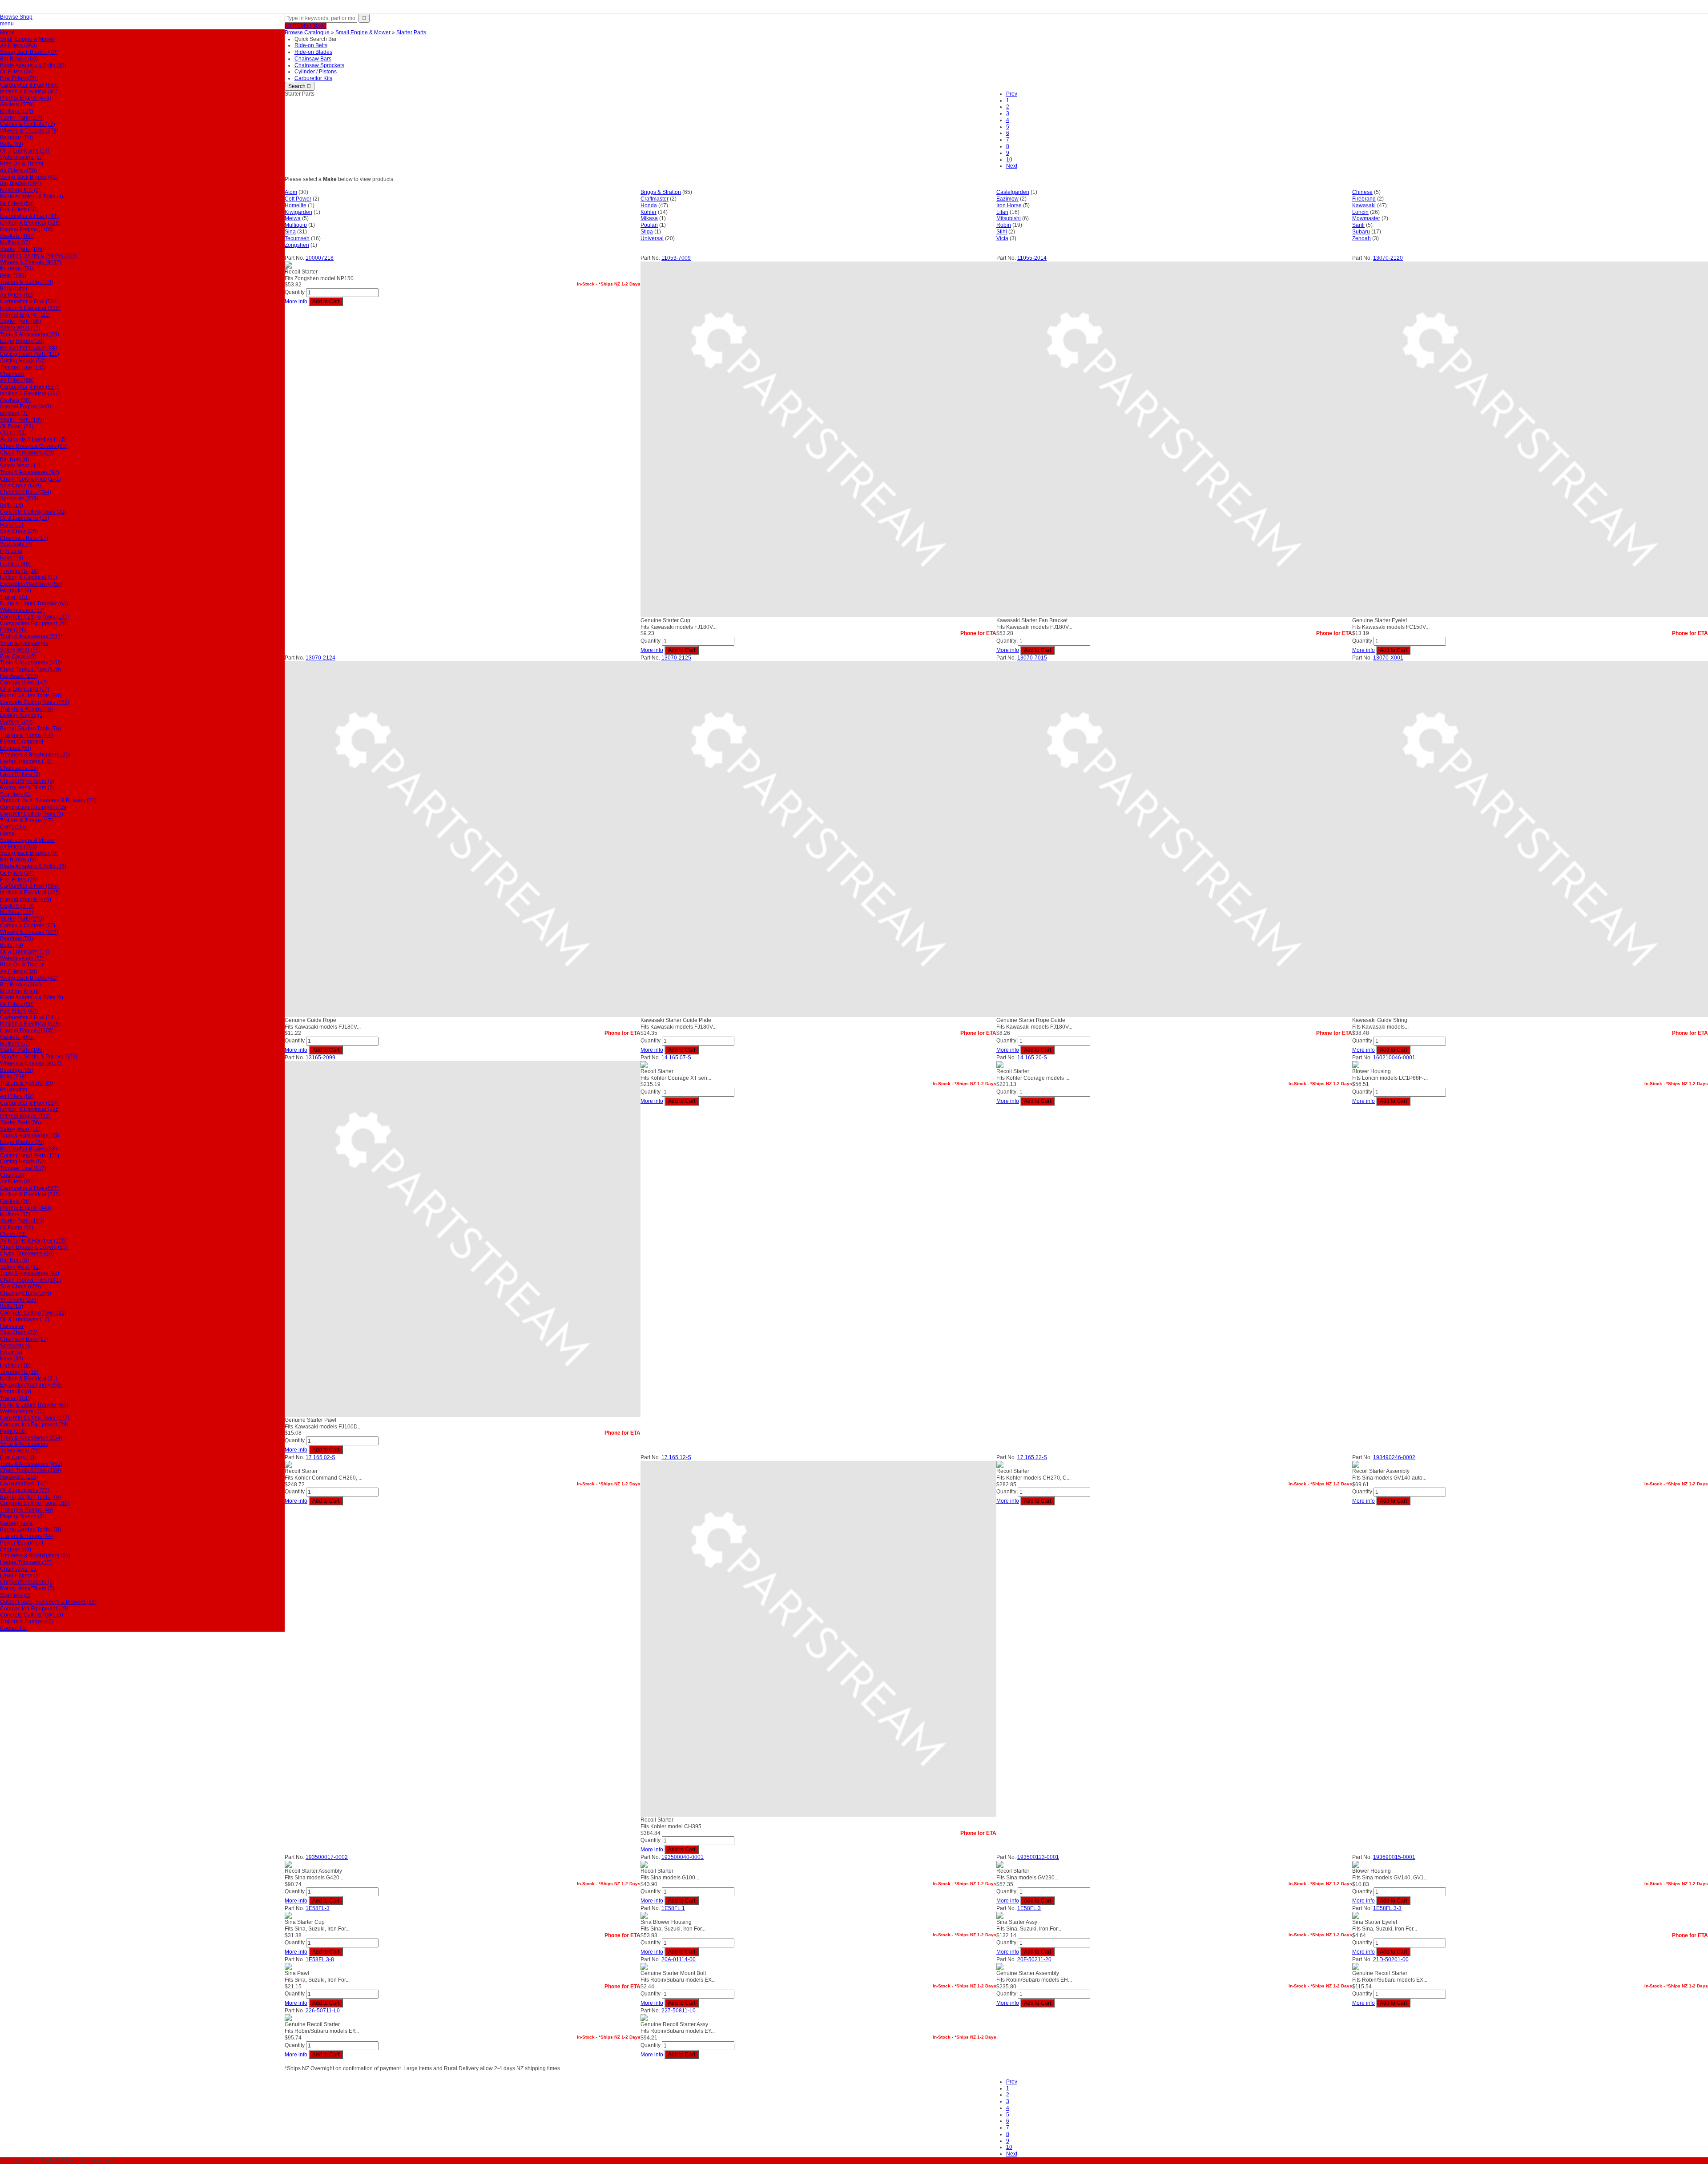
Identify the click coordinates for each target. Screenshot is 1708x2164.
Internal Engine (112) (25, 315)
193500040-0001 (683, 1857)
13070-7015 (1032, 658)
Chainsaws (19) (19, 768)
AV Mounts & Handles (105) (33, 439)
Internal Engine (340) (26, 406)
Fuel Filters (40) (19, 209)
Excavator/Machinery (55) (31, 584)
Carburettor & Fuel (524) (29, 302)
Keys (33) (12, 558)
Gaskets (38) (15, 400)
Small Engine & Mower (28, 39)
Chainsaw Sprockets (319, 65)
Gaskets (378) (17, 105)
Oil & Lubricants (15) (25, 518)
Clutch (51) (13, 433)
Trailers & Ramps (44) (26, 735)
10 (1009, 160)
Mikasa (649, 218)
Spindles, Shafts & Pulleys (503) (39, 256)
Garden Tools (16, 722)
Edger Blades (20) (22, 341)
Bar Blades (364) (20, 183)
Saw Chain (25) (19, 531)
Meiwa (293, 218)
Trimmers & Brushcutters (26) (35, 755)
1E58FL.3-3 (1387, 1908)
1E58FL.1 (673, 1908)
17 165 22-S (1032, 1457)
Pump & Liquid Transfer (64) (34, 603)
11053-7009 (676, 258)
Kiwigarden (298, 212)
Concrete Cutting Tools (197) (35, 617)
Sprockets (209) (19, 499)
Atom (291, 192)
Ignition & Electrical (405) (30, 92)
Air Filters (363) (18, 45)
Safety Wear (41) (20, 466)
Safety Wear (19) (20, 328)
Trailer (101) (15, 597)
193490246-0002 (1394, 1457)
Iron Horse (1009, 205)
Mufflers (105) (17, 111)
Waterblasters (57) (22, 157)
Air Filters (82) (17, 295)
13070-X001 (1388, 658)
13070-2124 (320, 658)
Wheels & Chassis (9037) (31, 262)
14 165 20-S (1032, 1058)
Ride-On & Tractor (22, 164)
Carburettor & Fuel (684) (29, 85)
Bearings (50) (16, 137)
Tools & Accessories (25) (30, 334)
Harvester (12, 525)
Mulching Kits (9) (20, 190)
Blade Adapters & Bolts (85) (33, 65)
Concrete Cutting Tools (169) (35, 702)
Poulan (649, 225)
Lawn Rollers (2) (20, 774)
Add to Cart (326, 302)
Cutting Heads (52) (23, 361)
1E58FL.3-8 (320, 1959)
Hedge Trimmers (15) (26, 761)
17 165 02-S (320, 1457)
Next (1012, 166)
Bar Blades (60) (19, 59)
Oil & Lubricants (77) (25, 689)
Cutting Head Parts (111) (30, 354)
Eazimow (1007, 199)
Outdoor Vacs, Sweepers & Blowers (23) (48, 800)
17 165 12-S (676, 1457)
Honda (649, 205)
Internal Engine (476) (26, 98)
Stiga (647, 232)
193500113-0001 (1038, 1857)
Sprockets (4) (16, 544)
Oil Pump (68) (17, 426)
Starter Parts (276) (22, 118)
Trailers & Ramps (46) (26, 709)
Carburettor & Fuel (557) (29, 387)
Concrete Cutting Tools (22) (33, 512)
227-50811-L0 (679, 2011)
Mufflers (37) (15, 413)
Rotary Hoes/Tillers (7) (27, 788)
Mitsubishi (1009, 218)
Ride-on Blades (313, 52)
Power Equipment (22, 741)
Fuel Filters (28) (19, 78)
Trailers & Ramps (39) (26, 282)
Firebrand (1364, 199)
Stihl (1002, 232)
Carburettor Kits (313, 78)
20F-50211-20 (1034, 1959)
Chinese (1362, 192)
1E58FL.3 (1029, 1908)
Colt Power (298, 199)
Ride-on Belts (311, 45)
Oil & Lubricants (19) (25, 151)
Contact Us (13, 827)
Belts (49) (12, 144)
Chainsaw (12, 374)
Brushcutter (14, 289)
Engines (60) (16, 748)
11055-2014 (1032, 258)
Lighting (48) (15, 564)
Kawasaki (1364, 205)
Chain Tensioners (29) (27, 453)
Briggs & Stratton (661, 192)
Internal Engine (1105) (27, 229)
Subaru (1361, 232)
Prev (1012, 94)
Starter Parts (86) (20, 321)
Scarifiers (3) (15, 794)
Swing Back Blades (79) (29, 52)
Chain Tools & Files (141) (30, 479)
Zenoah (1362, 238)
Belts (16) (12, 505)
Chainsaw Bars (313, 59)
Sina (290, 232)
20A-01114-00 (679, 1959)
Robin (1004, 225)
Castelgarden (1013, 192)
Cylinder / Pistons (316, 72)
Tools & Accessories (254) (31, 636)
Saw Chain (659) (20, 486)
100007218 (320, 258)
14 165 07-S (676, 1058)
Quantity (295, 292)
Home (7, 32)
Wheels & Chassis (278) (29, 131)
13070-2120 (1388, 258)
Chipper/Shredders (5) (27, 781)
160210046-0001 (1394, 1058)
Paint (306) (13, 630)
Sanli (1358, 225)
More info (296, 302)
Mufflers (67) (15, 242)
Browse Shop (16, 17)
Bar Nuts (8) (14, 459)
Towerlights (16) (19, 571)
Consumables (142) (24, 683)
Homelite (296, 205)
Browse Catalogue (307, 32)
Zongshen (297, 245)
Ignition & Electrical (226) (30, 308)
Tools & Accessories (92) (30, 472)
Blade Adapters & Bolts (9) (32, 197)
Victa (1002, 238)
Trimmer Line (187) (23, 367)
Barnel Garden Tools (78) (30, 696)
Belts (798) (13, 275)
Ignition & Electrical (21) (29, 577)
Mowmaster (1366, 218)
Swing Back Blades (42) (29, 177)
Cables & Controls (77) (28, 124)
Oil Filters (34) (17, 72)
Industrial (11, 551)
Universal (652, 238)
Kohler (649, 212)
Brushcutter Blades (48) (28, 348)
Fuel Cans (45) (18, 656)
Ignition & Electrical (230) (30, 394)
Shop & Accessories (24, 643)
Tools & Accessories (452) (31, 663)
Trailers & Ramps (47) (26, 821)
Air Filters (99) (17, 380)
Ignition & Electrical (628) (30, 223)
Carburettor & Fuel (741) (29, 216)
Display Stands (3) (22, 715)
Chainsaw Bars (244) (26, 492)
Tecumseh (297, 238)
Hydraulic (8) (16, 591)
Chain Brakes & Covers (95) (34, 446)
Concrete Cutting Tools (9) (32, 814)
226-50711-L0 (323, 2011)
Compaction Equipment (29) (34, 623)
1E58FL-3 (318, 1908)
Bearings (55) (16, 269)
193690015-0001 (1394, 1857)
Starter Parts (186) (22, 249)
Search (300, 86)
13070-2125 (676, 658)
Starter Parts (411, 32)
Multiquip (296, 225)
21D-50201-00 (1391, 1959)
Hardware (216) (19, 676)
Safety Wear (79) (20, 650)
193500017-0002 (327, 1857)
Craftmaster (655, 199)
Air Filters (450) (18, 170)
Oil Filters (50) (17, 203)
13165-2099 (320, 1058)
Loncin (1360, 212)
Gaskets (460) (17, 236)
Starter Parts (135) (22, 420)
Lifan (1002, 212)
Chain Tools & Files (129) (30, 669)
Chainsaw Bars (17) (24, 538)
